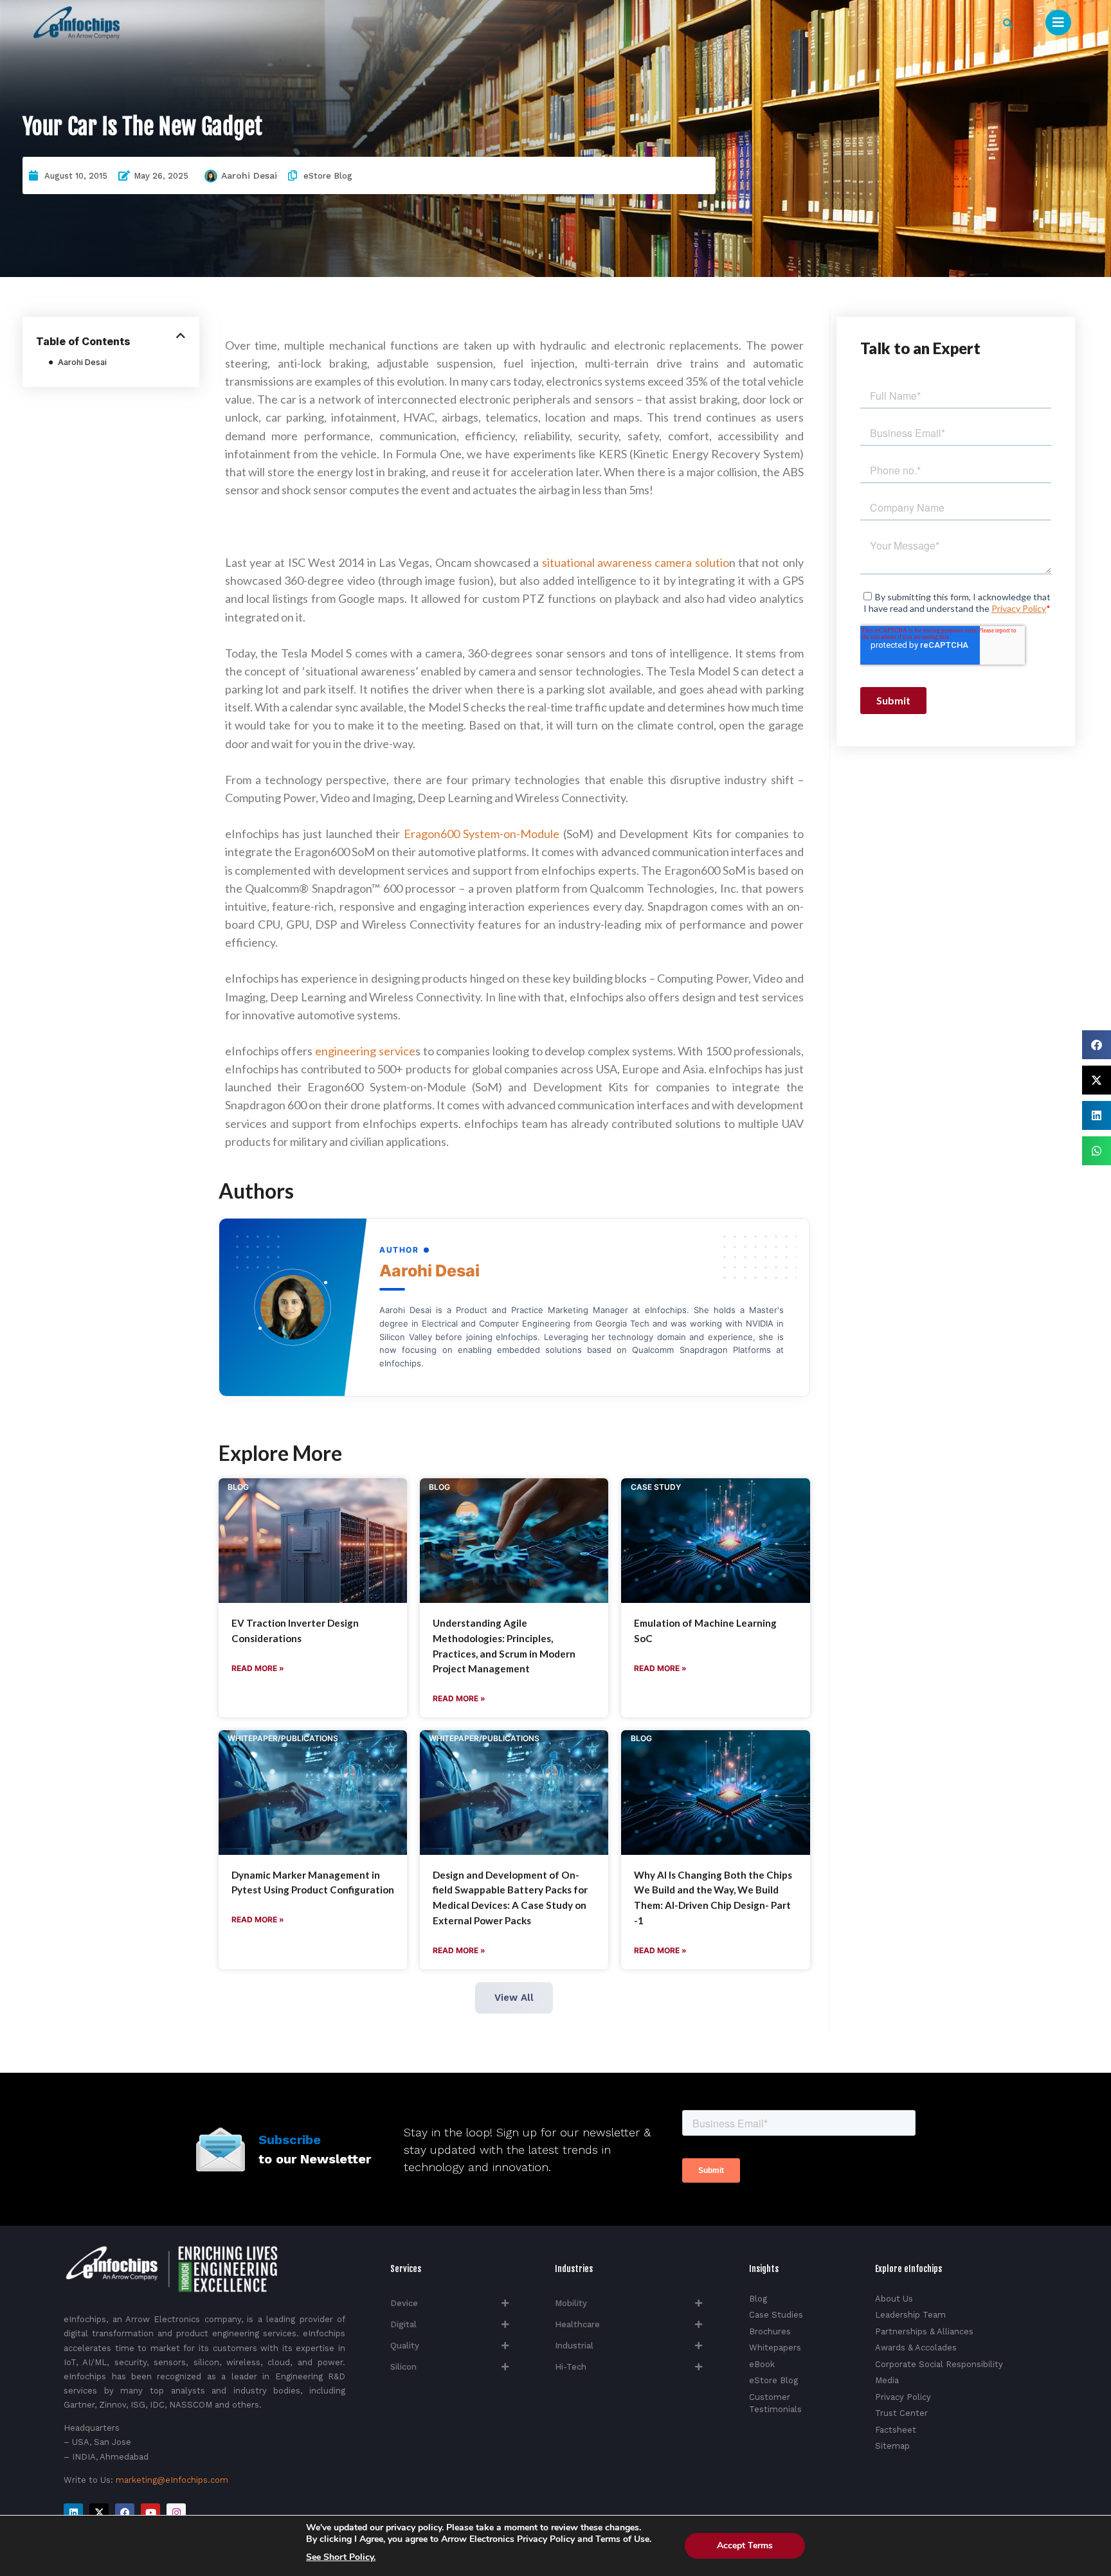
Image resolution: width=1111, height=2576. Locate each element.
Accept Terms (745, 2545)
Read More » (258, 1668)
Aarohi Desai (249, 175)
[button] (1008, 23)
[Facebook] (125, 2513)
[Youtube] (150, 2513)
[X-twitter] (99, 2513)
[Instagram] (176, 2513)
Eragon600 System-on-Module (482, 834)
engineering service (365, 1051)
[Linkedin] (73, 2513)
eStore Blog (328, 176)
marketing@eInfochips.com (172, 2480)
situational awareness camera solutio (636, 562)
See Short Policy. (341, 2557)
